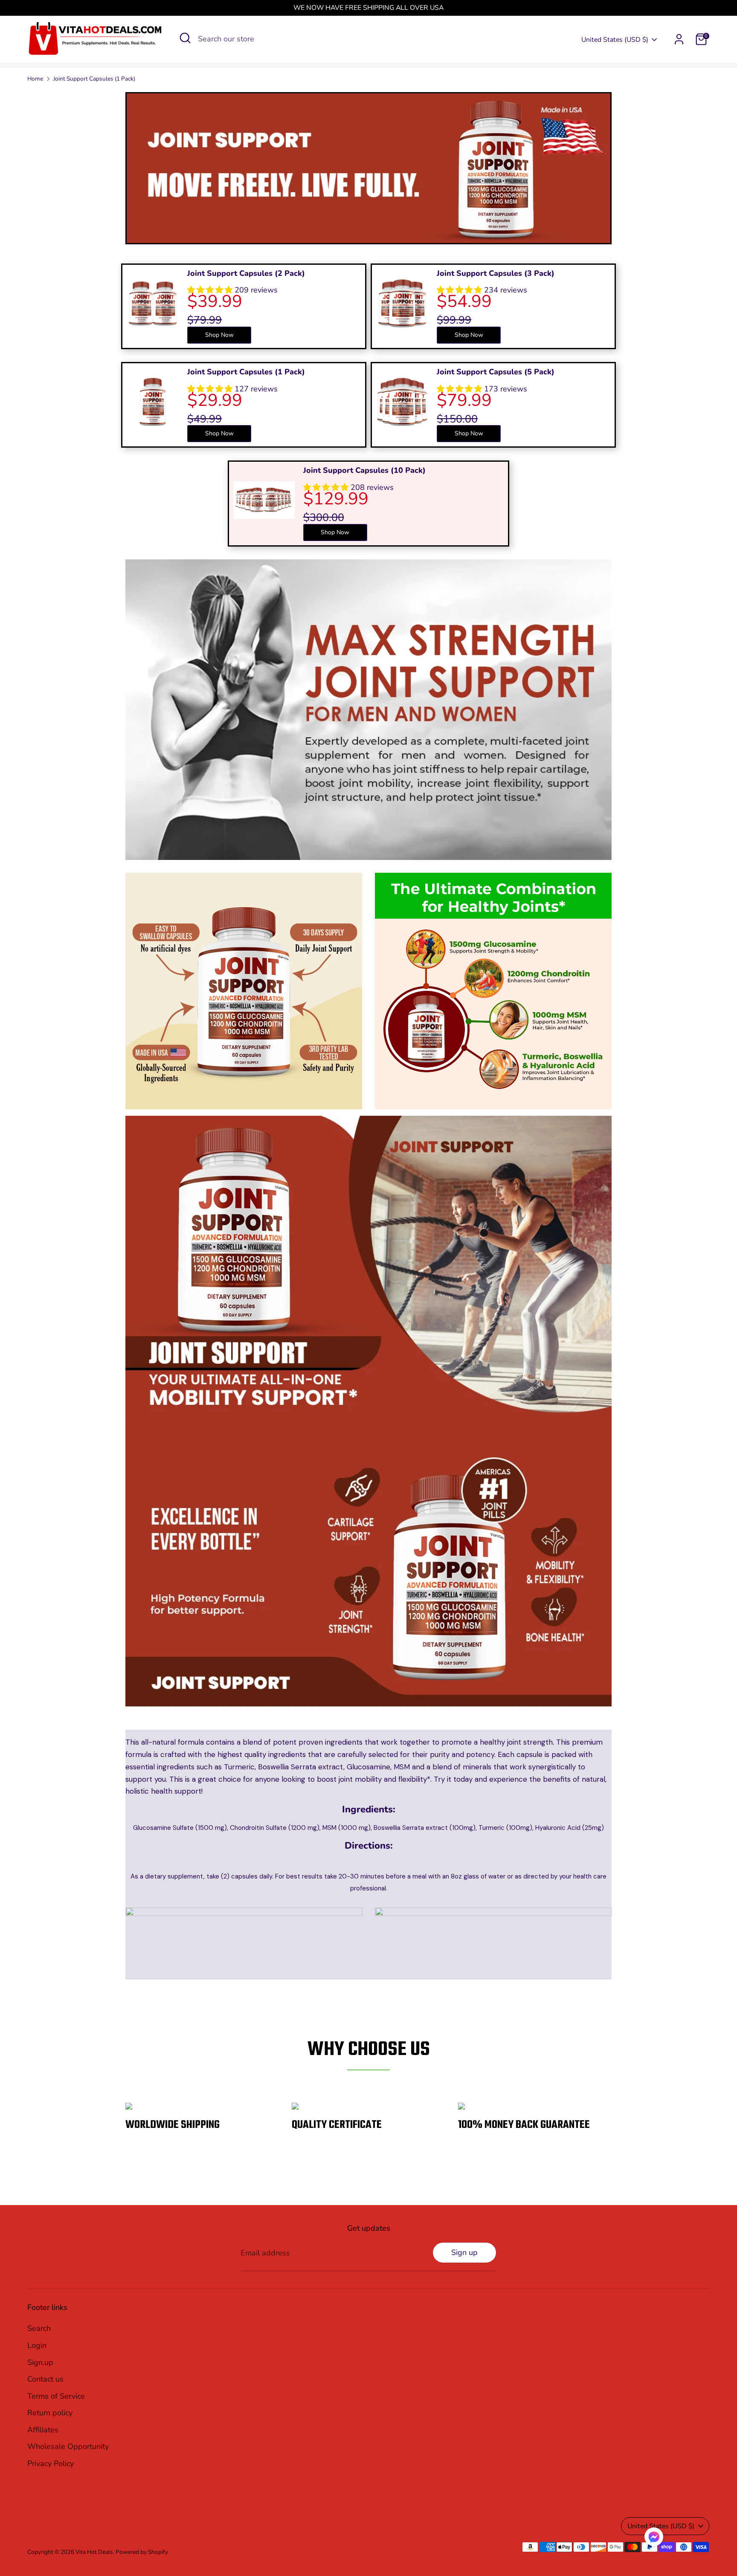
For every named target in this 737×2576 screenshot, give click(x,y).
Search (39, 2328)
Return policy (50, 2413)
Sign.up (40, 2362)
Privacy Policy (51, 2463)
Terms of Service (56, 2396)
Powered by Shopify (142, 2552)
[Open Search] (185, 38)
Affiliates (43, 2430)
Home (35, 79)
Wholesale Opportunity (68, 2446)
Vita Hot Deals (94, 2552)
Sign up (464, 2252)
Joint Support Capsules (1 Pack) (94, 79)
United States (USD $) (615, 40)
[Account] (679, 39)
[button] (654, 2539)
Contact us (45, 2379)
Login (37, 2345)
